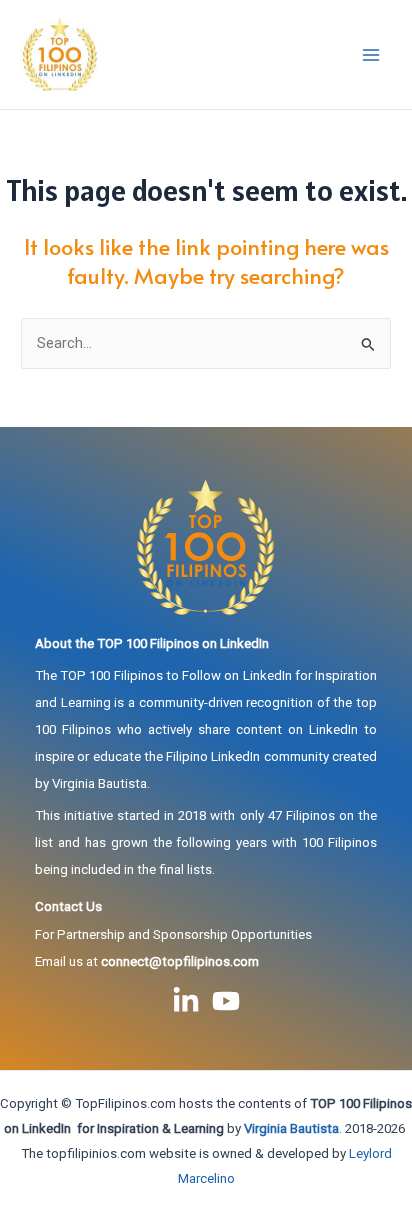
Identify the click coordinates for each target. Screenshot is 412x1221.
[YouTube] (226, 1001)
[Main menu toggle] (371, 55)
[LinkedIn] (186, 1001)
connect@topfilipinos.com (180, 961)
